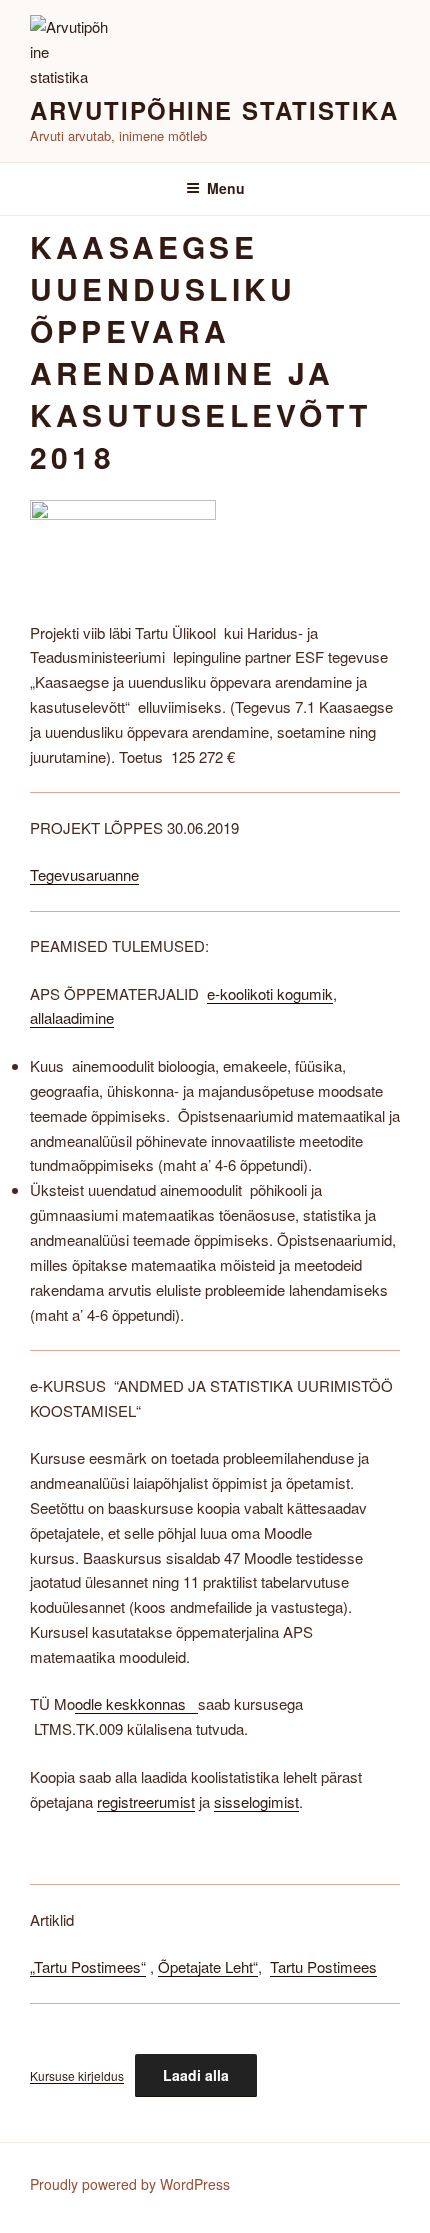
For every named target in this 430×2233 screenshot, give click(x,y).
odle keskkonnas (136, 1703)
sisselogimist (256, 1801)
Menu (226, 188)
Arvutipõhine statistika (214, 110)
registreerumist (146, 1801)
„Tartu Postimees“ (88, 1966)
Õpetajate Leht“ (208, 1966)
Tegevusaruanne (84, 874)
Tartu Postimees (323, 1966)
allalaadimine (72, 1017)
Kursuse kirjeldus (77, 2075)
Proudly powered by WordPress (130, 2184)
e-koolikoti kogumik (270, 993)
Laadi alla (196, 2075)
